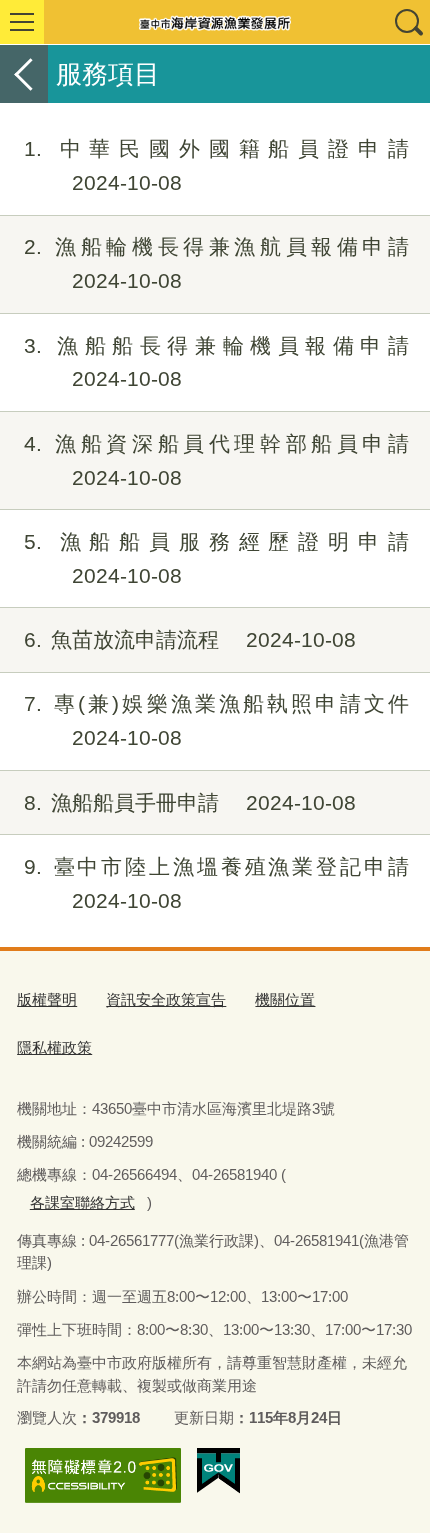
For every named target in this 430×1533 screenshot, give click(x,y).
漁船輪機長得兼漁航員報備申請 (216, 263)
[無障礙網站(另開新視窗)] (103, 1475)
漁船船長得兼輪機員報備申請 (216, 362)
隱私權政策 (54, 1047)
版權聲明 (47, 999)
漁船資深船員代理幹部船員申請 (216, 460)
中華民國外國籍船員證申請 (216, 165)
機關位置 (285, 999)
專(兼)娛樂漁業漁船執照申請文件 (216, 720)
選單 (22, 22)
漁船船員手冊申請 (190, 802)
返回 (24, 74)
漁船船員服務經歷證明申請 (216, 558)
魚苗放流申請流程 (190, 639)
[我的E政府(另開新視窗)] (218, 1471)
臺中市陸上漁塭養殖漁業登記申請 (216, 883)
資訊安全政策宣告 (166, 999)
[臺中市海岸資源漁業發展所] (215, 22)
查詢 (408, 22)
